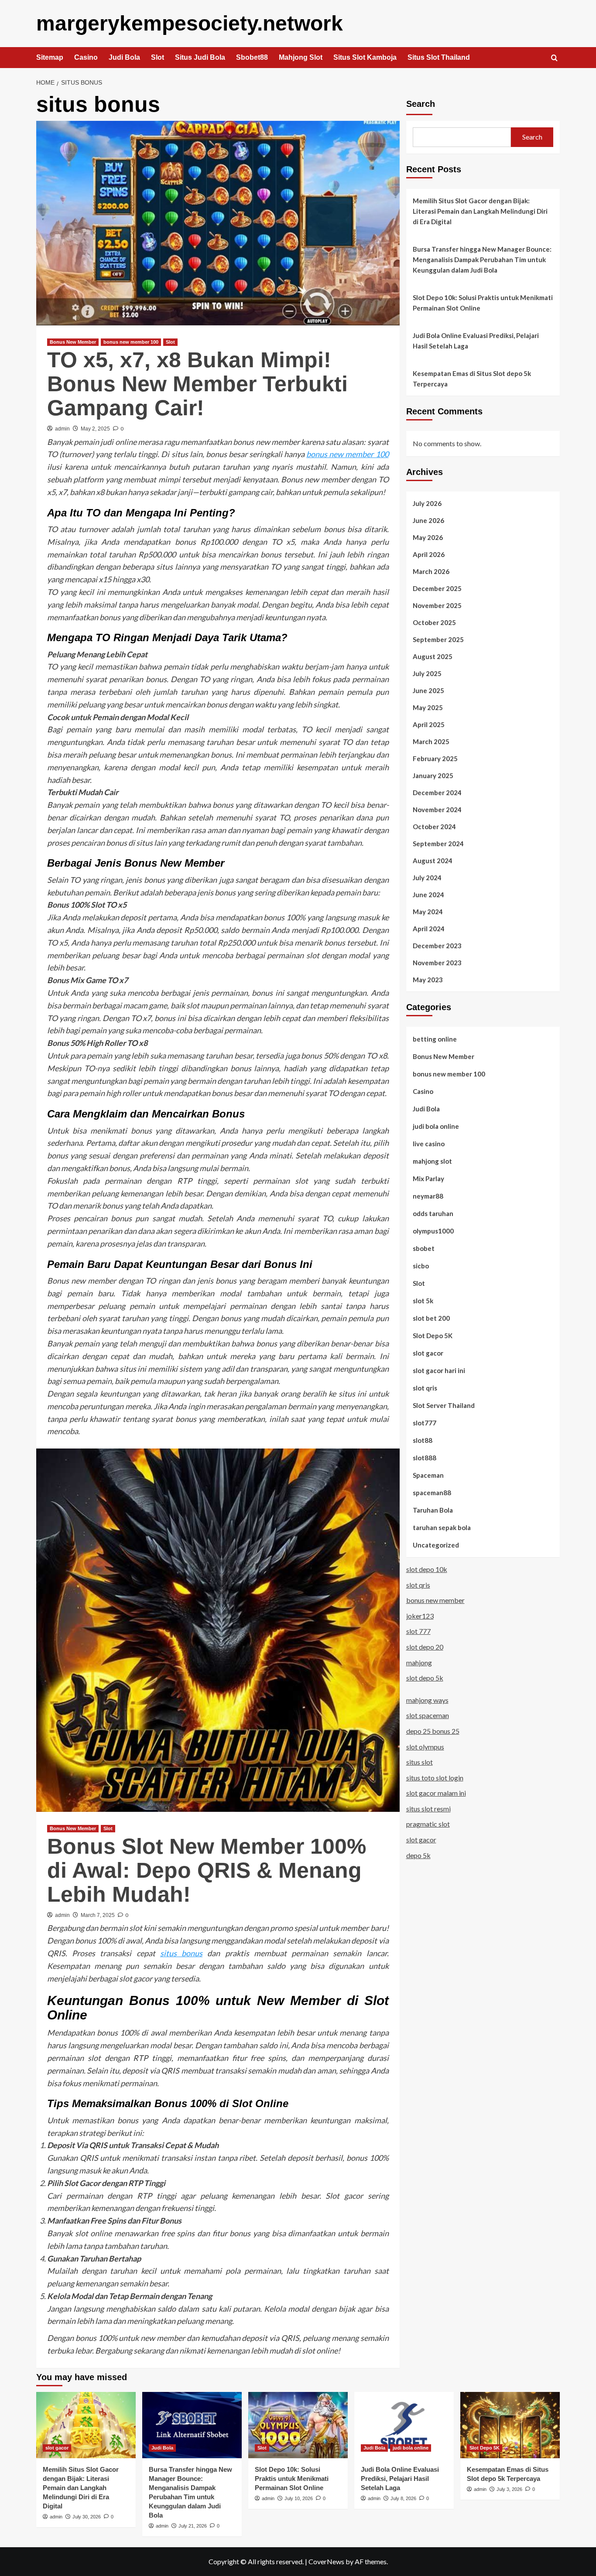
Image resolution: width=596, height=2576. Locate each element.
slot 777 (418, 1631)
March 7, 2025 (98, 1915)
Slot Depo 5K (433, 1336)
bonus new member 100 (131, 342)
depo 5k (418, 1855)
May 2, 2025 (95, 429)
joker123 (420, 1616)
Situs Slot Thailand (439, 57)
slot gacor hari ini (439, 1370)
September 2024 (438, 844)
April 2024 (429, 929)
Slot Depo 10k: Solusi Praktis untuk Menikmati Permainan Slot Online (483, 303)
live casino (429, 1144)
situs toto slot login (435, 1778)
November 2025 (437, 605)
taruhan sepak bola (442, 1527)
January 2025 (433, 776)
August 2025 (433, 656)
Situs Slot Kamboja (365, 57)
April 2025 (429, 724)
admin (62, 429)
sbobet (424, 1248)
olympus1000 (433, 1231)
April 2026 (429, 554)
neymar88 (428, 1196)
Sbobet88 (252, 57)
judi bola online (436, 1126)
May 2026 (428, 537)
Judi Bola (124, 57)
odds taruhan (433, 1213)
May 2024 (428, 912)
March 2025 (431, 741)
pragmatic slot (428, 1824)
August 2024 (433, 861)
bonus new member (435, 1600)
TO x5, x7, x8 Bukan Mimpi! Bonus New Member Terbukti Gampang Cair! (197, 384)
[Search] (554, 58)
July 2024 (427, 878)
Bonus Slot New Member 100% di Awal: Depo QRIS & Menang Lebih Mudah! (207, 1870)
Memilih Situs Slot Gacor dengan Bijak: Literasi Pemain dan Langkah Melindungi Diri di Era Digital (480, 211)
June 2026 (428, 520)
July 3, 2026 (509, 2489)
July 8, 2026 (403, 2498)
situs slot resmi (428, 1809)
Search (421, 104)
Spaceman (428, 1475)
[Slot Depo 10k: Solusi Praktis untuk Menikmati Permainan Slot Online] (298, 2425)
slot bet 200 (431, 1318)
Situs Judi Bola (200, 57)
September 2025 (438, 639)
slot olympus (425, 1747)
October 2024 (434, 827)
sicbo (421, 1266)
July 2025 (427, 673)
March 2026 (431, 571)
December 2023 (437, 946)
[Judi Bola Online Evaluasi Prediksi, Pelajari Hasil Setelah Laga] (404, 2425)
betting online (435, 1039)
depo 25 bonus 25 (433, 1731)
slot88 (423, 1440)
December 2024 (437, 793)
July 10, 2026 (299, 2498)
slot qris (425, 1388)
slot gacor (428, 1353)
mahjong (419, 1662)
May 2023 (428, 980)
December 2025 (437, 588)
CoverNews (326, 2561)
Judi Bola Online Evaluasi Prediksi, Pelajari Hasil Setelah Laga (476, 341)
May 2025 (428, 707)
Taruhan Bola (433, 1510)
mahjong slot (432, 1161)
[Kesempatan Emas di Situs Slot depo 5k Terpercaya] (510, 2425)
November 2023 (437, 963)
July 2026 (427, 503)
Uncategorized (436, 1545)
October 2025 (434, 622)
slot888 (425, 1458)
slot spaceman (428, 1715)
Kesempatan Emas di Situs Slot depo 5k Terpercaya (472, 379)
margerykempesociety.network (190, 23)
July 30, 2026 (87, 2517)
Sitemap (50, 57)
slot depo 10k (427, 1569)
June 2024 (428, 895)
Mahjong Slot (301, 57)
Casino (86, 57)
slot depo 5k (425, 1678)
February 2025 (435, 758)
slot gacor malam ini (436, 1793)
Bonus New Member (73, 342)
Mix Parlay (428, 1179)
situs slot (420, 1762)
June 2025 (428, 690)
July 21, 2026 (193, 2526)
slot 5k (423, 1301)
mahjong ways (427, 1700)
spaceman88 (432, 1493)
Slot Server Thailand (444, 1405)
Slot (158, 57)
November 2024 (437, 810)
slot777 (425, 1423)
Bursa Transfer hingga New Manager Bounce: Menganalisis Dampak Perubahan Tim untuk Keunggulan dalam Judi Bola (482, 260)
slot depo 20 (425, 1647)
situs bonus (181, 1953)
